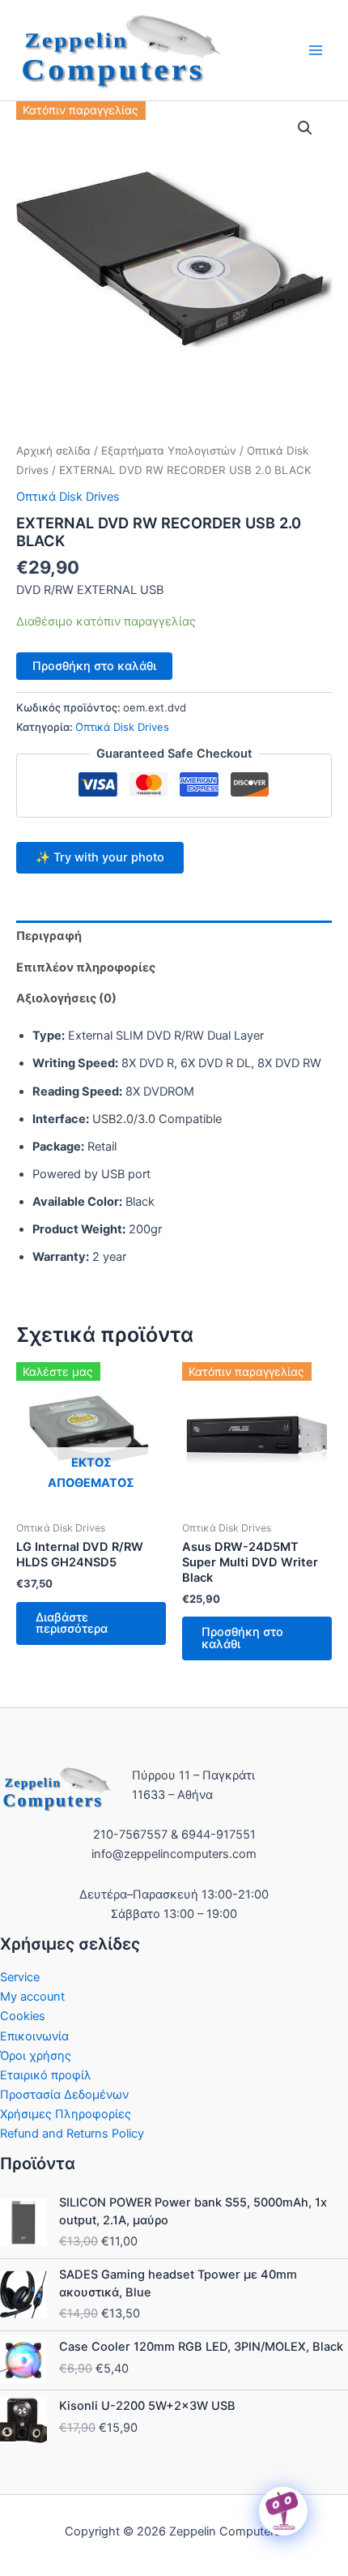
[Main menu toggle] (316, 50)
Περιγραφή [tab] (49, 936)
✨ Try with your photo (100, 857)
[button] (305, 128)
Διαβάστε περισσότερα (72, 1623)
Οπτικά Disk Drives (68, 497)
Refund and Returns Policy (72, 2134)
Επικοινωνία (34, 2036)
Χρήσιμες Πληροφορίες (66, 2114)
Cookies (23, 2016)
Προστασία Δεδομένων (64, 2095)
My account (32, 1997)
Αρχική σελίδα (53, 451)
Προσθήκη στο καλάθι (94, 666)
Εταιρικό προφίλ (46, 2075)
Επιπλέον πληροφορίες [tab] (86, 968)
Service (20, 1977)
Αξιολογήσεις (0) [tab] (66, 998)
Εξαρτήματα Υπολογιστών (169, 451)
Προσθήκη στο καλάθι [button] (242, 1638)
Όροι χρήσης (36, 2056)
